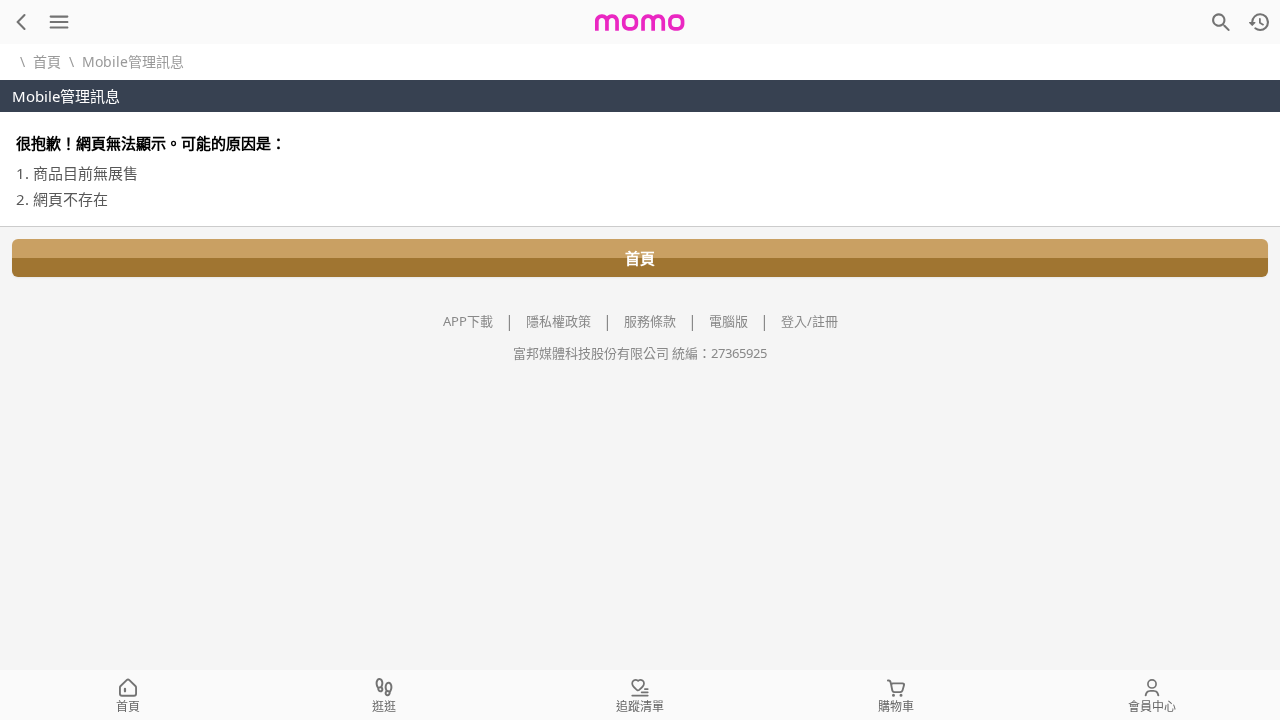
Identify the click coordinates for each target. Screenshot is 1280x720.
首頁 (47, 61)
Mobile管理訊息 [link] (133, 61)
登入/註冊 (809, 321)
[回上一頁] (21, 22)
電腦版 (728, 321)
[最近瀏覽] (1259, 22)
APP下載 (468, 321)
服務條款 (650, 321)
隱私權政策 (558, 321)
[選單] (59, 22)
